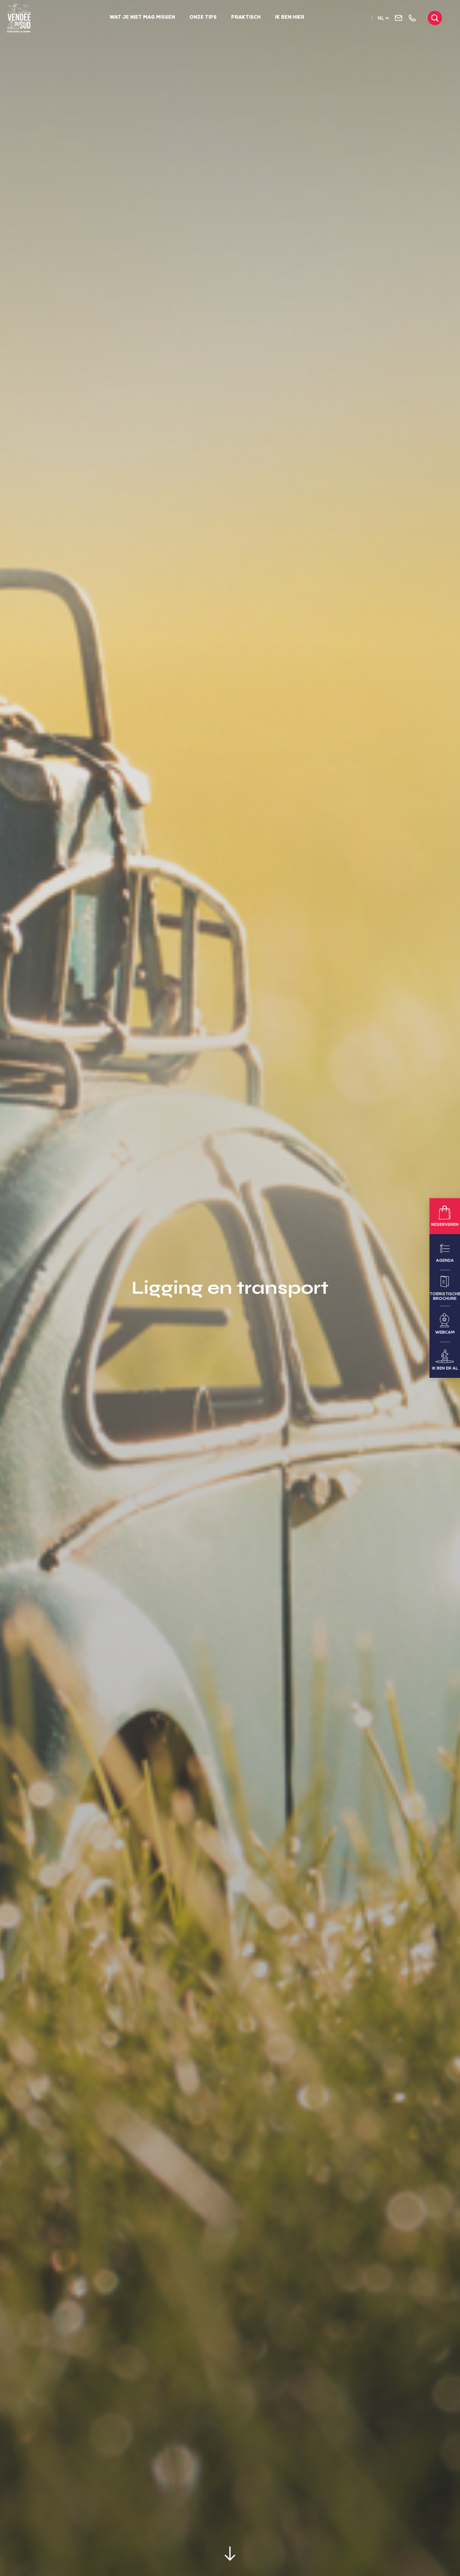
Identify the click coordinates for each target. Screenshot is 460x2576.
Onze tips (203, 18)
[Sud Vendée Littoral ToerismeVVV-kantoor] (19, 18)
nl (381, 19)
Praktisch (246, 18)
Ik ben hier (290, 18)
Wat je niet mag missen (142, 18)
